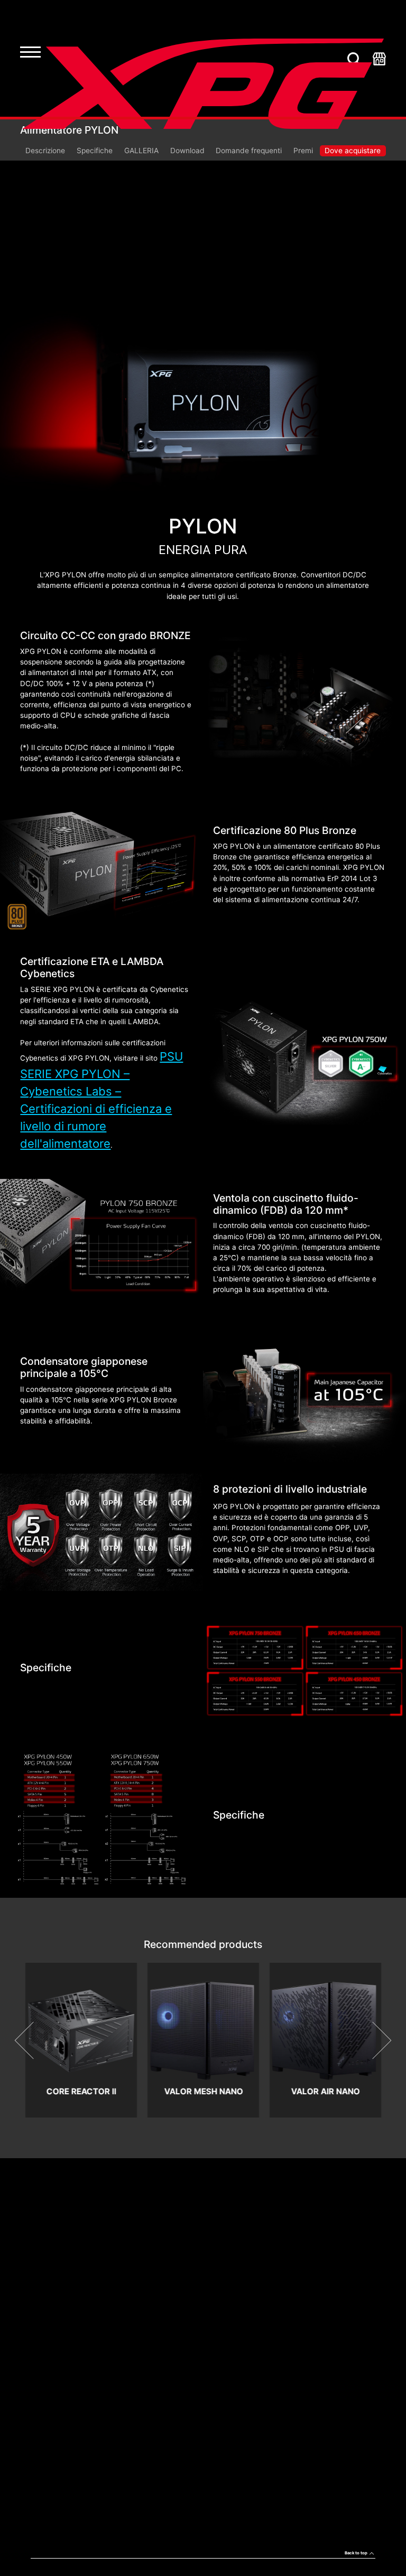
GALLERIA (141, 151)
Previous (34, 2040)
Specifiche (95, 151)
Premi (303, 151)
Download (187, 151)
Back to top (356, 2553)
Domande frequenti (249, 151)
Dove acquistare (353, 151)
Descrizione (45, 151)
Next (372, 2040)
